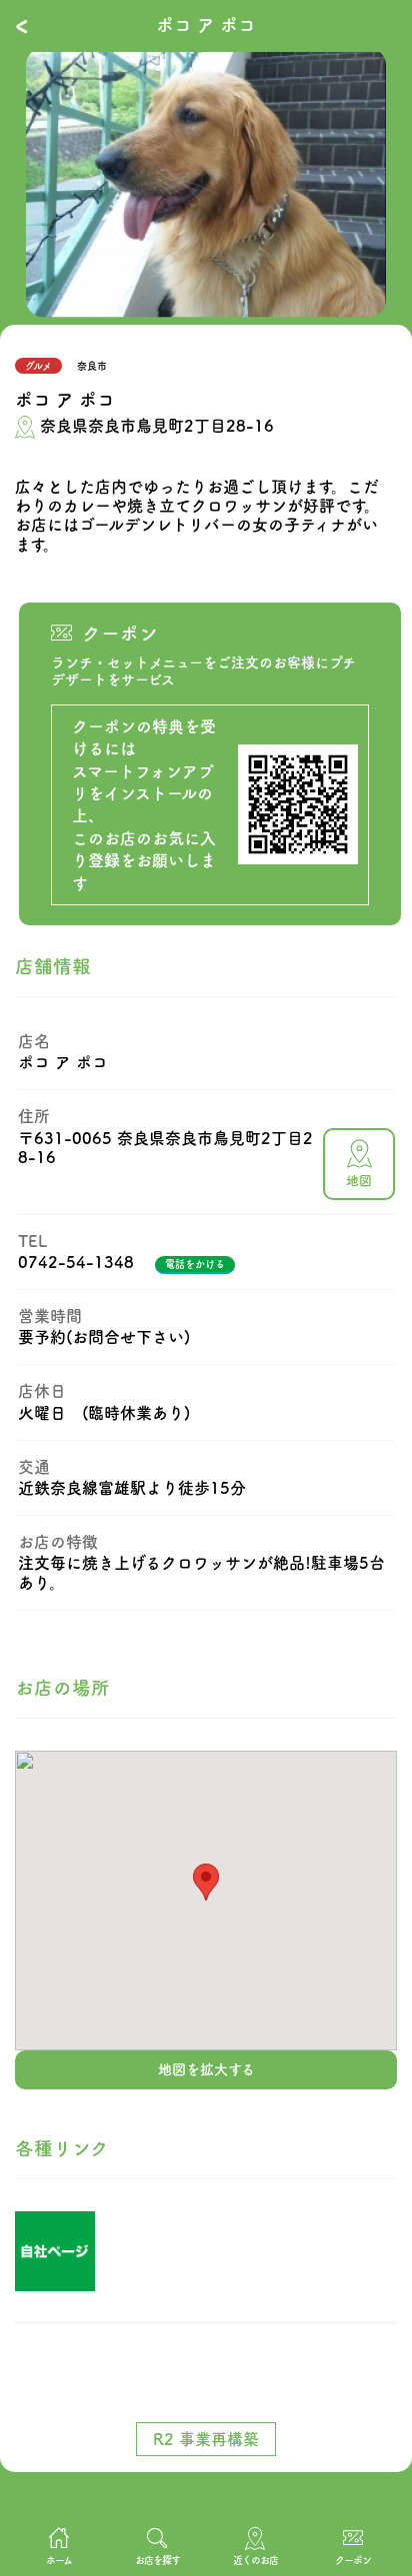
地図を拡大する (206, 2069)
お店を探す (157, 2560)
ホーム (59, 2560)
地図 (359, 1181)
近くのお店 (255, 2560)
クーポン (353, 2560)
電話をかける (195, 1264)
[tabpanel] (206, 183)
